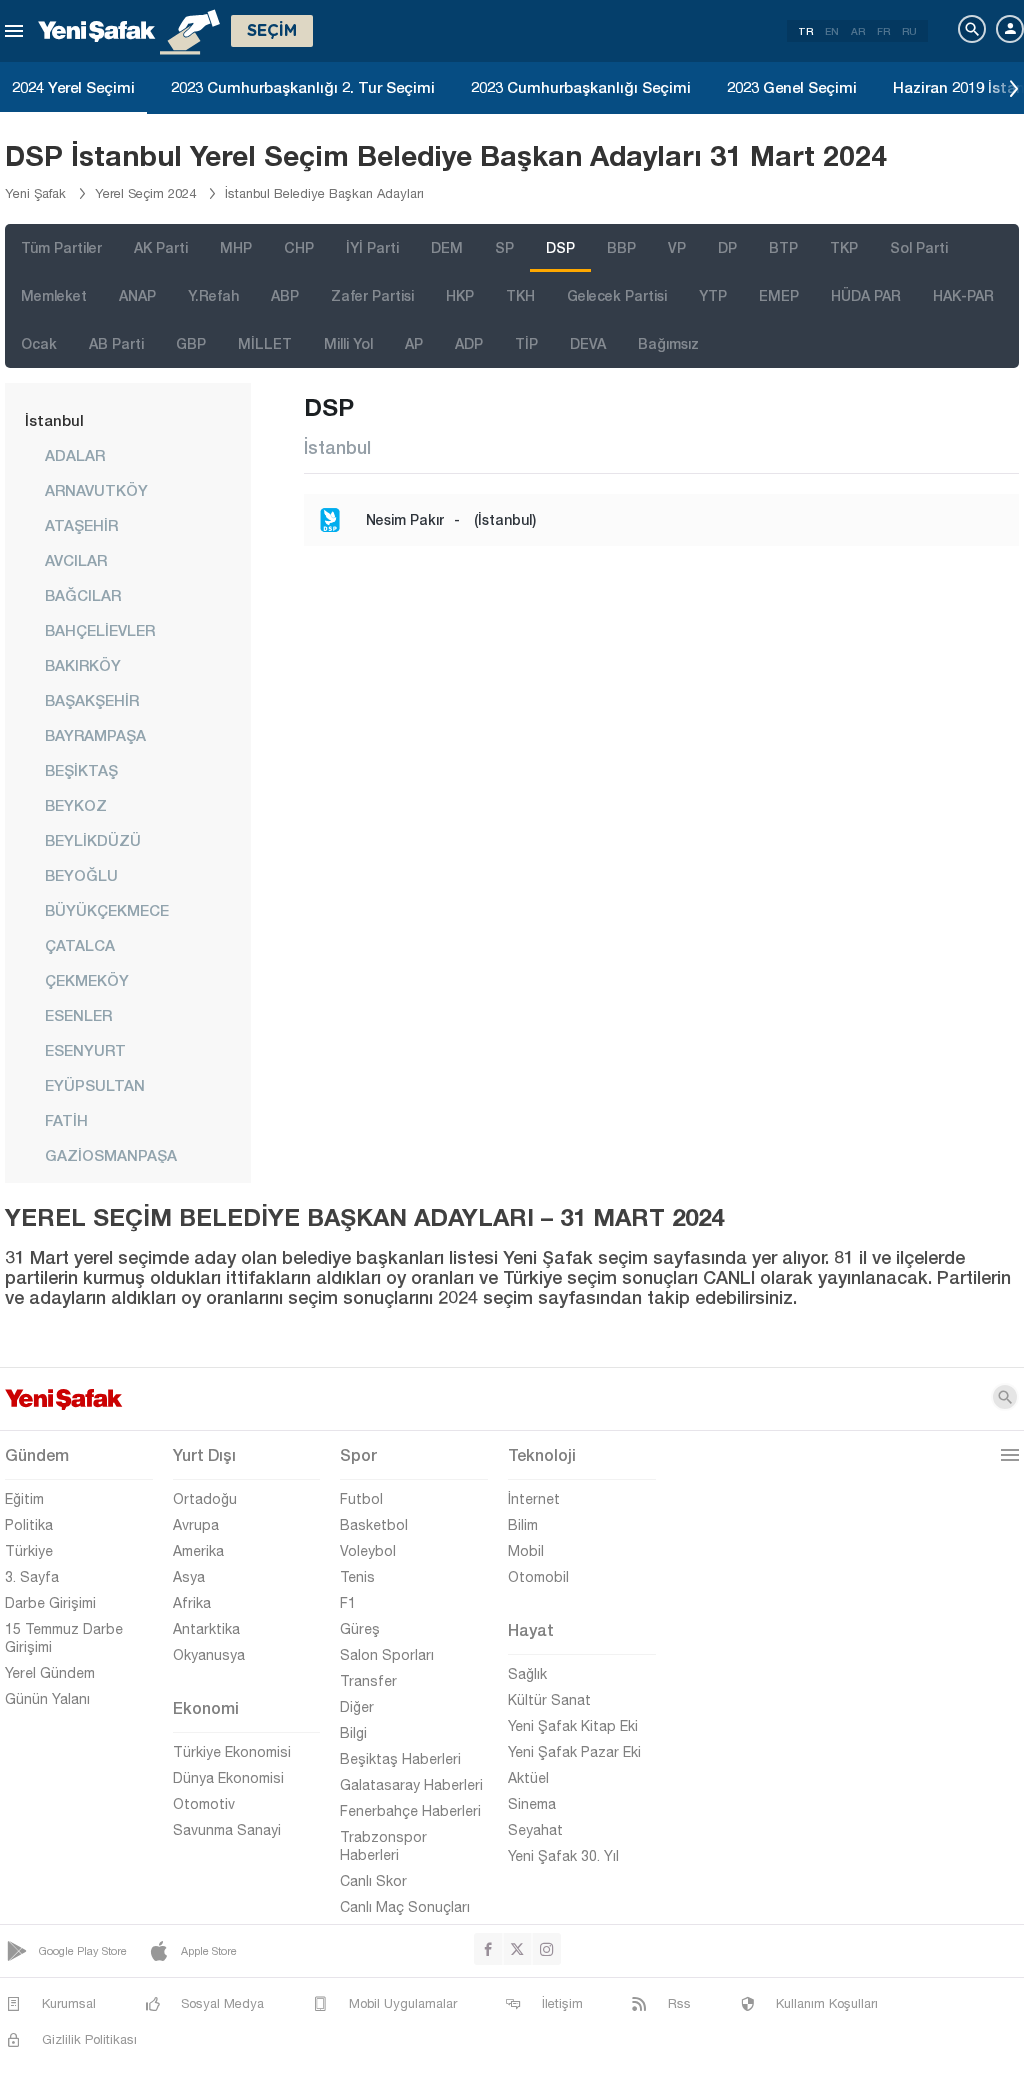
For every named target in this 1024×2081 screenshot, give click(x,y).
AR (858, 31)
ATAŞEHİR (81, 525)
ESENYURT (85, 1050)
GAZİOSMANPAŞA (111, 1155)
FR (883, 31)
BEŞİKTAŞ (81, 770)
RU (909, 31)
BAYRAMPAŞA (95, 735)
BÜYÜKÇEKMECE (107, 910)
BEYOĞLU (81, 875)
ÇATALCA (80, 945)
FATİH (66, 1120)
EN (832, 31)
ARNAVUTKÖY (96, 490)
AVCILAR (76, 560)
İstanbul (54, 420)
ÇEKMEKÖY (87, 980)
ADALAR (75, 455)
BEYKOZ (76, 805)
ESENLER (78, 1015)
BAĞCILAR (83, 595)
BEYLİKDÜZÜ (93, 840)
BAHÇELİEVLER (100, 630)
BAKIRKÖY (83, 665)
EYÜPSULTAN (95, 1085)
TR (805, 31)
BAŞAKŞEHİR (92, 700)
